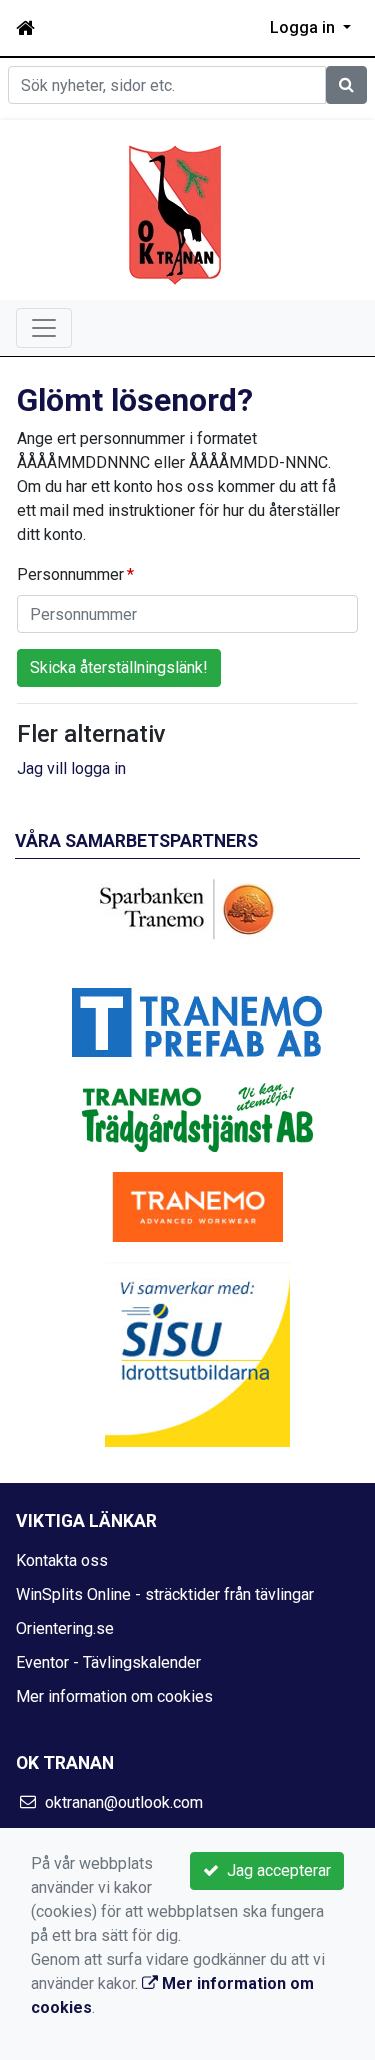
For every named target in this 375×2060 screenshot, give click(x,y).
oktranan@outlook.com (124, 1802)
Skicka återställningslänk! (119, 667)
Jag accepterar (275, 1870)
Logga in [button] (304, 27)
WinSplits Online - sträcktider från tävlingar (165, 1594)
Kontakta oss (62, 1560)
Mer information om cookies (114, 1696)
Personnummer (70, 574)
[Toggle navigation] (44, 328)
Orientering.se (65, 1628)
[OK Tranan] (175, 213)
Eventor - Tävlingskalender (108, 1662)
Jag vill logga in (71, 768)
